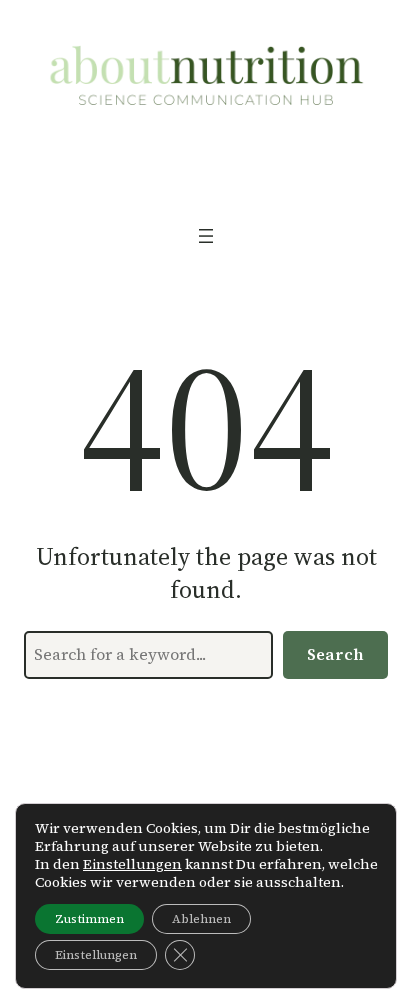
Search (335, 654)
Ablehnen (201, 919)
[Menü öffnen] (206, 236)
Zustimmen (89, 919)
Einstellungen (132, 864)
